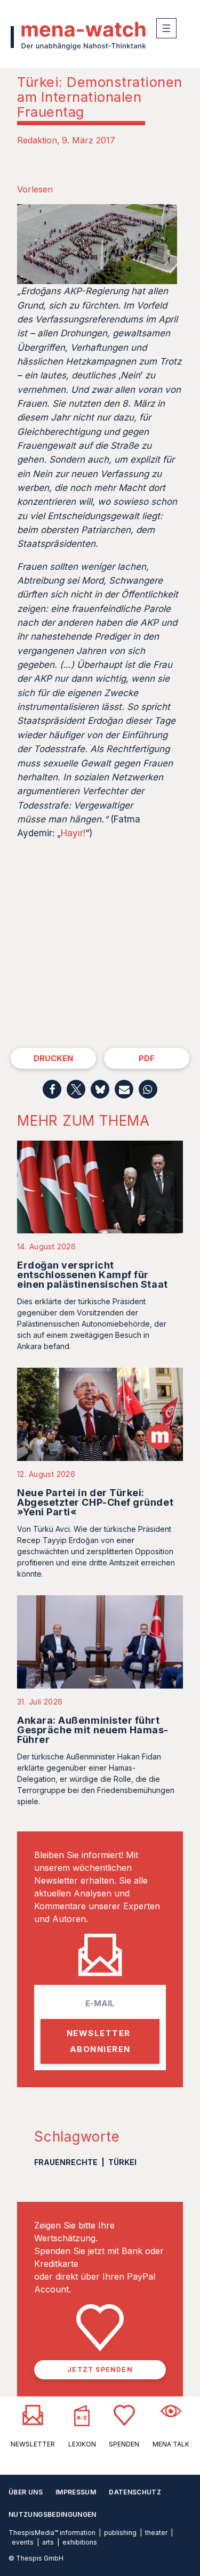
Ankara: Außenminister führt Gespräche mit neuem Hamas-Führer (93, 1730)
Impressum (76, 2492)
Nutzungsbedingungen (53, 2514)
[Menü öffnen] (166, 28)
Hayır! (73, 833)
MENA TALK (171, 2444)
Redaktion (37, 140)
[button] (52, 1089)
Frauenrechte (66, 2162)
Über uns (26, 2492)
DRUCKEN (53, 1058)
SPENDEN (124, 2444)
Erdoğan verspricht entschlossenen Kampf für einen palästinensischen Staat (93, 1275)
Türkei (122, 2162)
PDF (147, 1058)
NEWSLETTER (33, 2444)
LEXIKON (82, 2444)
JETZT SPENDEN (100, 2369)
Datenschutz (135, 2492)
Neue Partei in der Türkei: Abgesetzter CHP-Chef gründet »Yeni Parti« (95, 1502)
